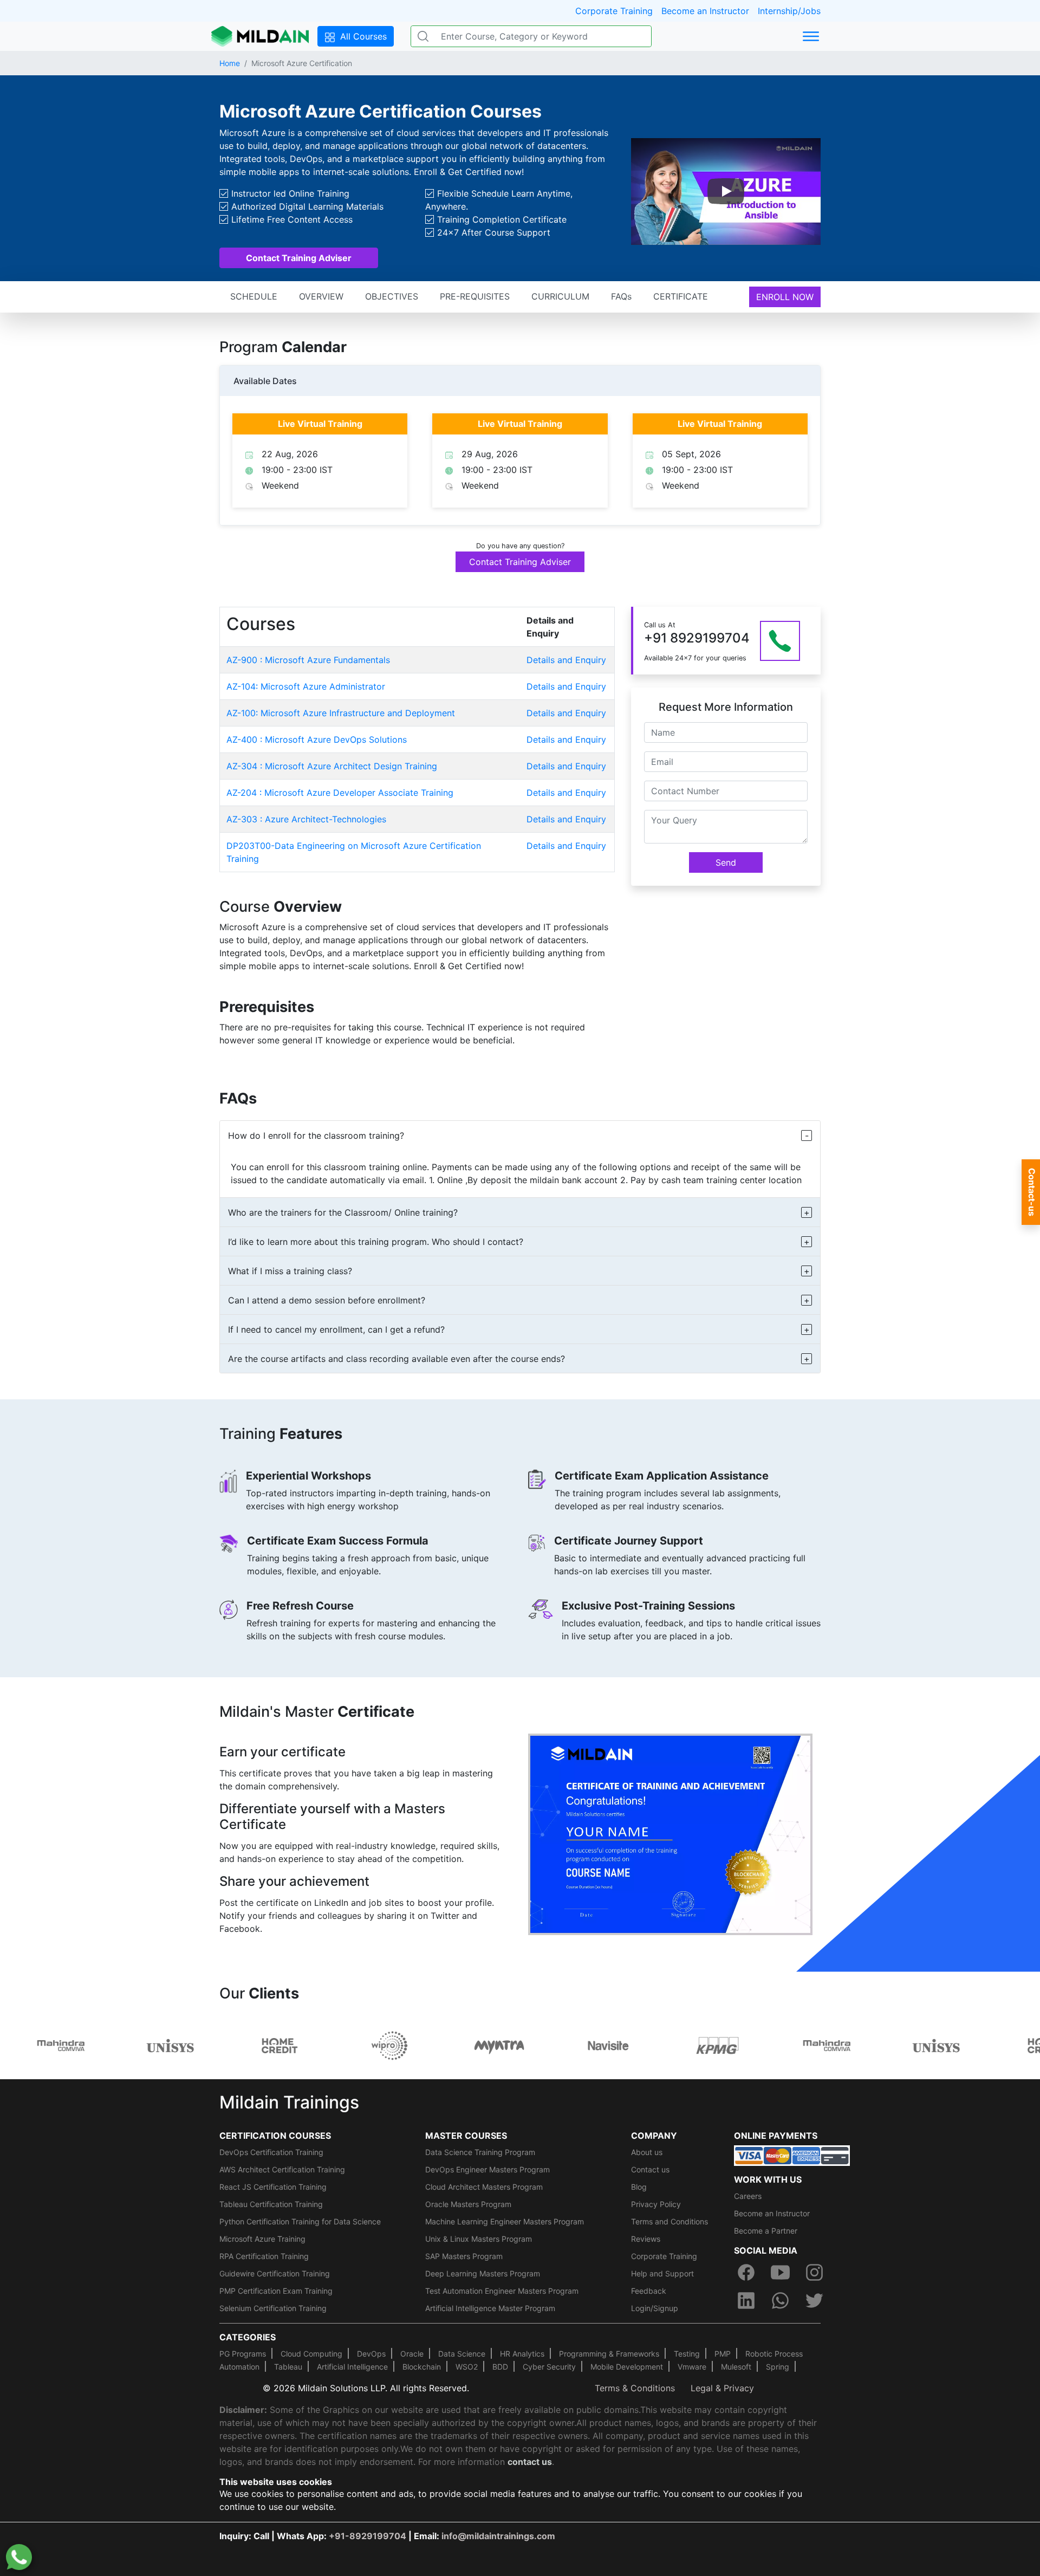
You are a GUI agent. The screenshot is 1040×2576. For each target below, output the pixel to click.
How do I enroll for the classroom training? (316, 1135)
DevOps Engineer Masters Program (487, 2169)
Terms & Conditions (635, 2388)
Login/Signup (655, 2308)
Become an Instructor (705, 11)
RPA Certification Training (264, 2256)
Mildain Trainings (289, 2102)
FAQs (621, 296)
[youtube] (780, 2272)
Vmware (692, 2367)
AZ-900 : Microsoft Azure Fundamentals (308, 660)
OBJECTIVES (392, 296)
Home (230, 63)
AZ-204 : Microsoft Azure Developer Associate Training (340, 793)
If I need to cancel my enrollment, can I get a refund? (336, 1329)
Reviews (646, 2239)
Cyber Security (549, 2367)
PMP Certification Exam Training (276, 2291)
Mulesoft (736, 2367)
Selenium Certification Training (273, 2308)
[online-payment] (792, 2155)
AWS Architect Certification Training (282, 2169)
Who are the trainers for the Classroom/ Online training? (343, 1212)
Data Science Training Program (480, 2152)
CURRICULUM (560, 296)
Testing (687, 2354)
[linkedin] (746, 2300)
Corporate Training (614, 11)
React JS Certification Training (273, 2187)
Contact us (650, 2169)
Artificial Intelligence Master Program (490, 2308)
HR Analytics (522, 2354)
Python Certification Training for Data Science (300, 2221)
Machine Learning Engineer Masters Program (505, 2221)
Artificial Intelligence (352, 2367)
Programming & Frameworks (609, 2354)
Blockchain (422, 2367)
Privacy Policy (656, 2204)
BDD (500, 2367)
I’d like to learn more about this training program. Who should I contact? (376, 1242)
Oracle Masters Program (468, 2204)
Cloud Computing (311, 2354)
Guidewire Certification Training (275, 2273)
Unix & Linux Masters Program (479, 2239)
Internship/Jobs (789, 11)
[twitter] (815, 2300)
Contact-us (1032, 1192)
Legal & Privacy (722, 2388)
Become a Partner (766, 2231)
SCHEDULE (254, 296)
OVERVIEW (321, 296)
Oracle (412, 2354)
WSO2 (467, 2367)
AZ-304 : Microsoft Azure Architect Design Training (332, 766)
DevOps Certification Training (271, 2152)
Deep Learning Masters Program (483, 2273)
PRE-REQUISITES (475, 296)
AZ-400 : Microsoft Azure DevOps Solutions (317, 739)
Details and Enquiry (566, 660)
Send (726, 862)
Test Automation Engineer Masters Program (502, 2291)
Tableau (288, 2367)
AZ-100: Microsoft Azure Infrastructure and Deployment (341, 713)
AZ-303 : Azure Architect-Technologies (306, 819)
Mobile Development (627, 2367)
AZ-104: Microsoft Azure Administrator (306, 686)
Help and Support (662, 2273)
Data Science (462, 2354)
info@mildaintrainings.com (498, 2536)
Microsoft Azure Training (262, 2239)
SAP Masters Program (464, 2256)
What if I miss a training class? (290, 1271)
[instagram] (815, 2272)
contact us (530, 2462)
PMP (723, 2354)
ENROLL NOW (785, 297)
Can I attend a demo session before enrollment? (327, 1300)
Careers (748, 2196)
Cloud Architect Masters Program (484, 2187)
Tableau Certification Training (271, 2204)
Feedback (649, 2291)
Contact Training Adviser (299, 258)
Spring (778, 2367)
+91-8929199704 (368, 2536)
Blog (639, 2187)
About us (647, 2152)
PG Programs (243, 2354)
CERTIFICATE (681, 296)
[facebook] (746, 2272)
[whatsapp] (780, 2300)
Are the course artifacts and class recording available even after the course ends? (396, 1359)
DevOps (371, 2354)
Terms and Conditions (669, 2221)
